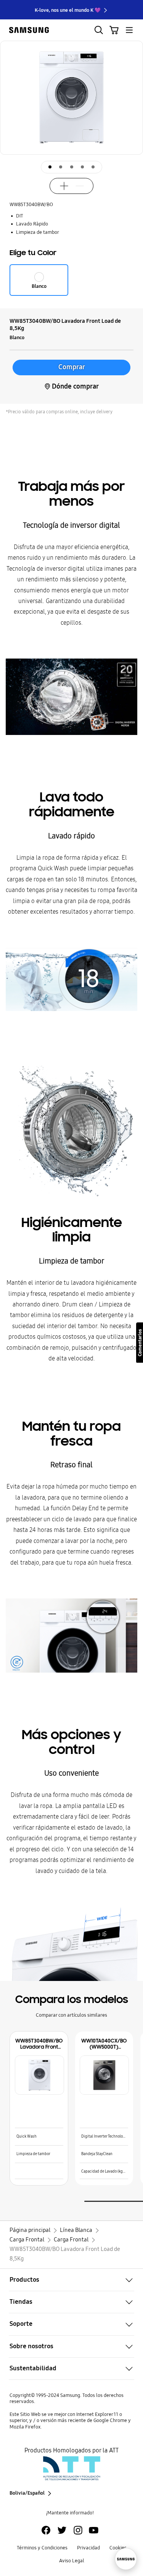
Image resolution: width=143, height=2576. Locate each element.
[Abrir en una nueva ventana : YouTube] (94, 2530)
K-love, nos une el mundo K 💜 (68, 10)
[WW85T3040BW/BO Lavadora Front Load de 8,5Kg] (39, 2075)
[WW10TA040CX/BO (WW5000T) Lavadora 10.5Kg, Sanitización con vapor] (104, 2075)
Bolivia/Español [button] (27, 2493)
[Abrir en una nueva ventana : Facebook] (46, 2530)
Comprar (72, 367)
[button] (134, 126)
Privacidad (88, 2548)
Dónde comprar (75, 386)
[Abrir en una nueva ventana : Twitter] (62, 2530)
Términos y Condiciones (42, 2548)
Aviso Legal (72, 2561)
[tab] (50, 167)
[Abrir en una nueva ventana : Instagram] (78, 2530)
